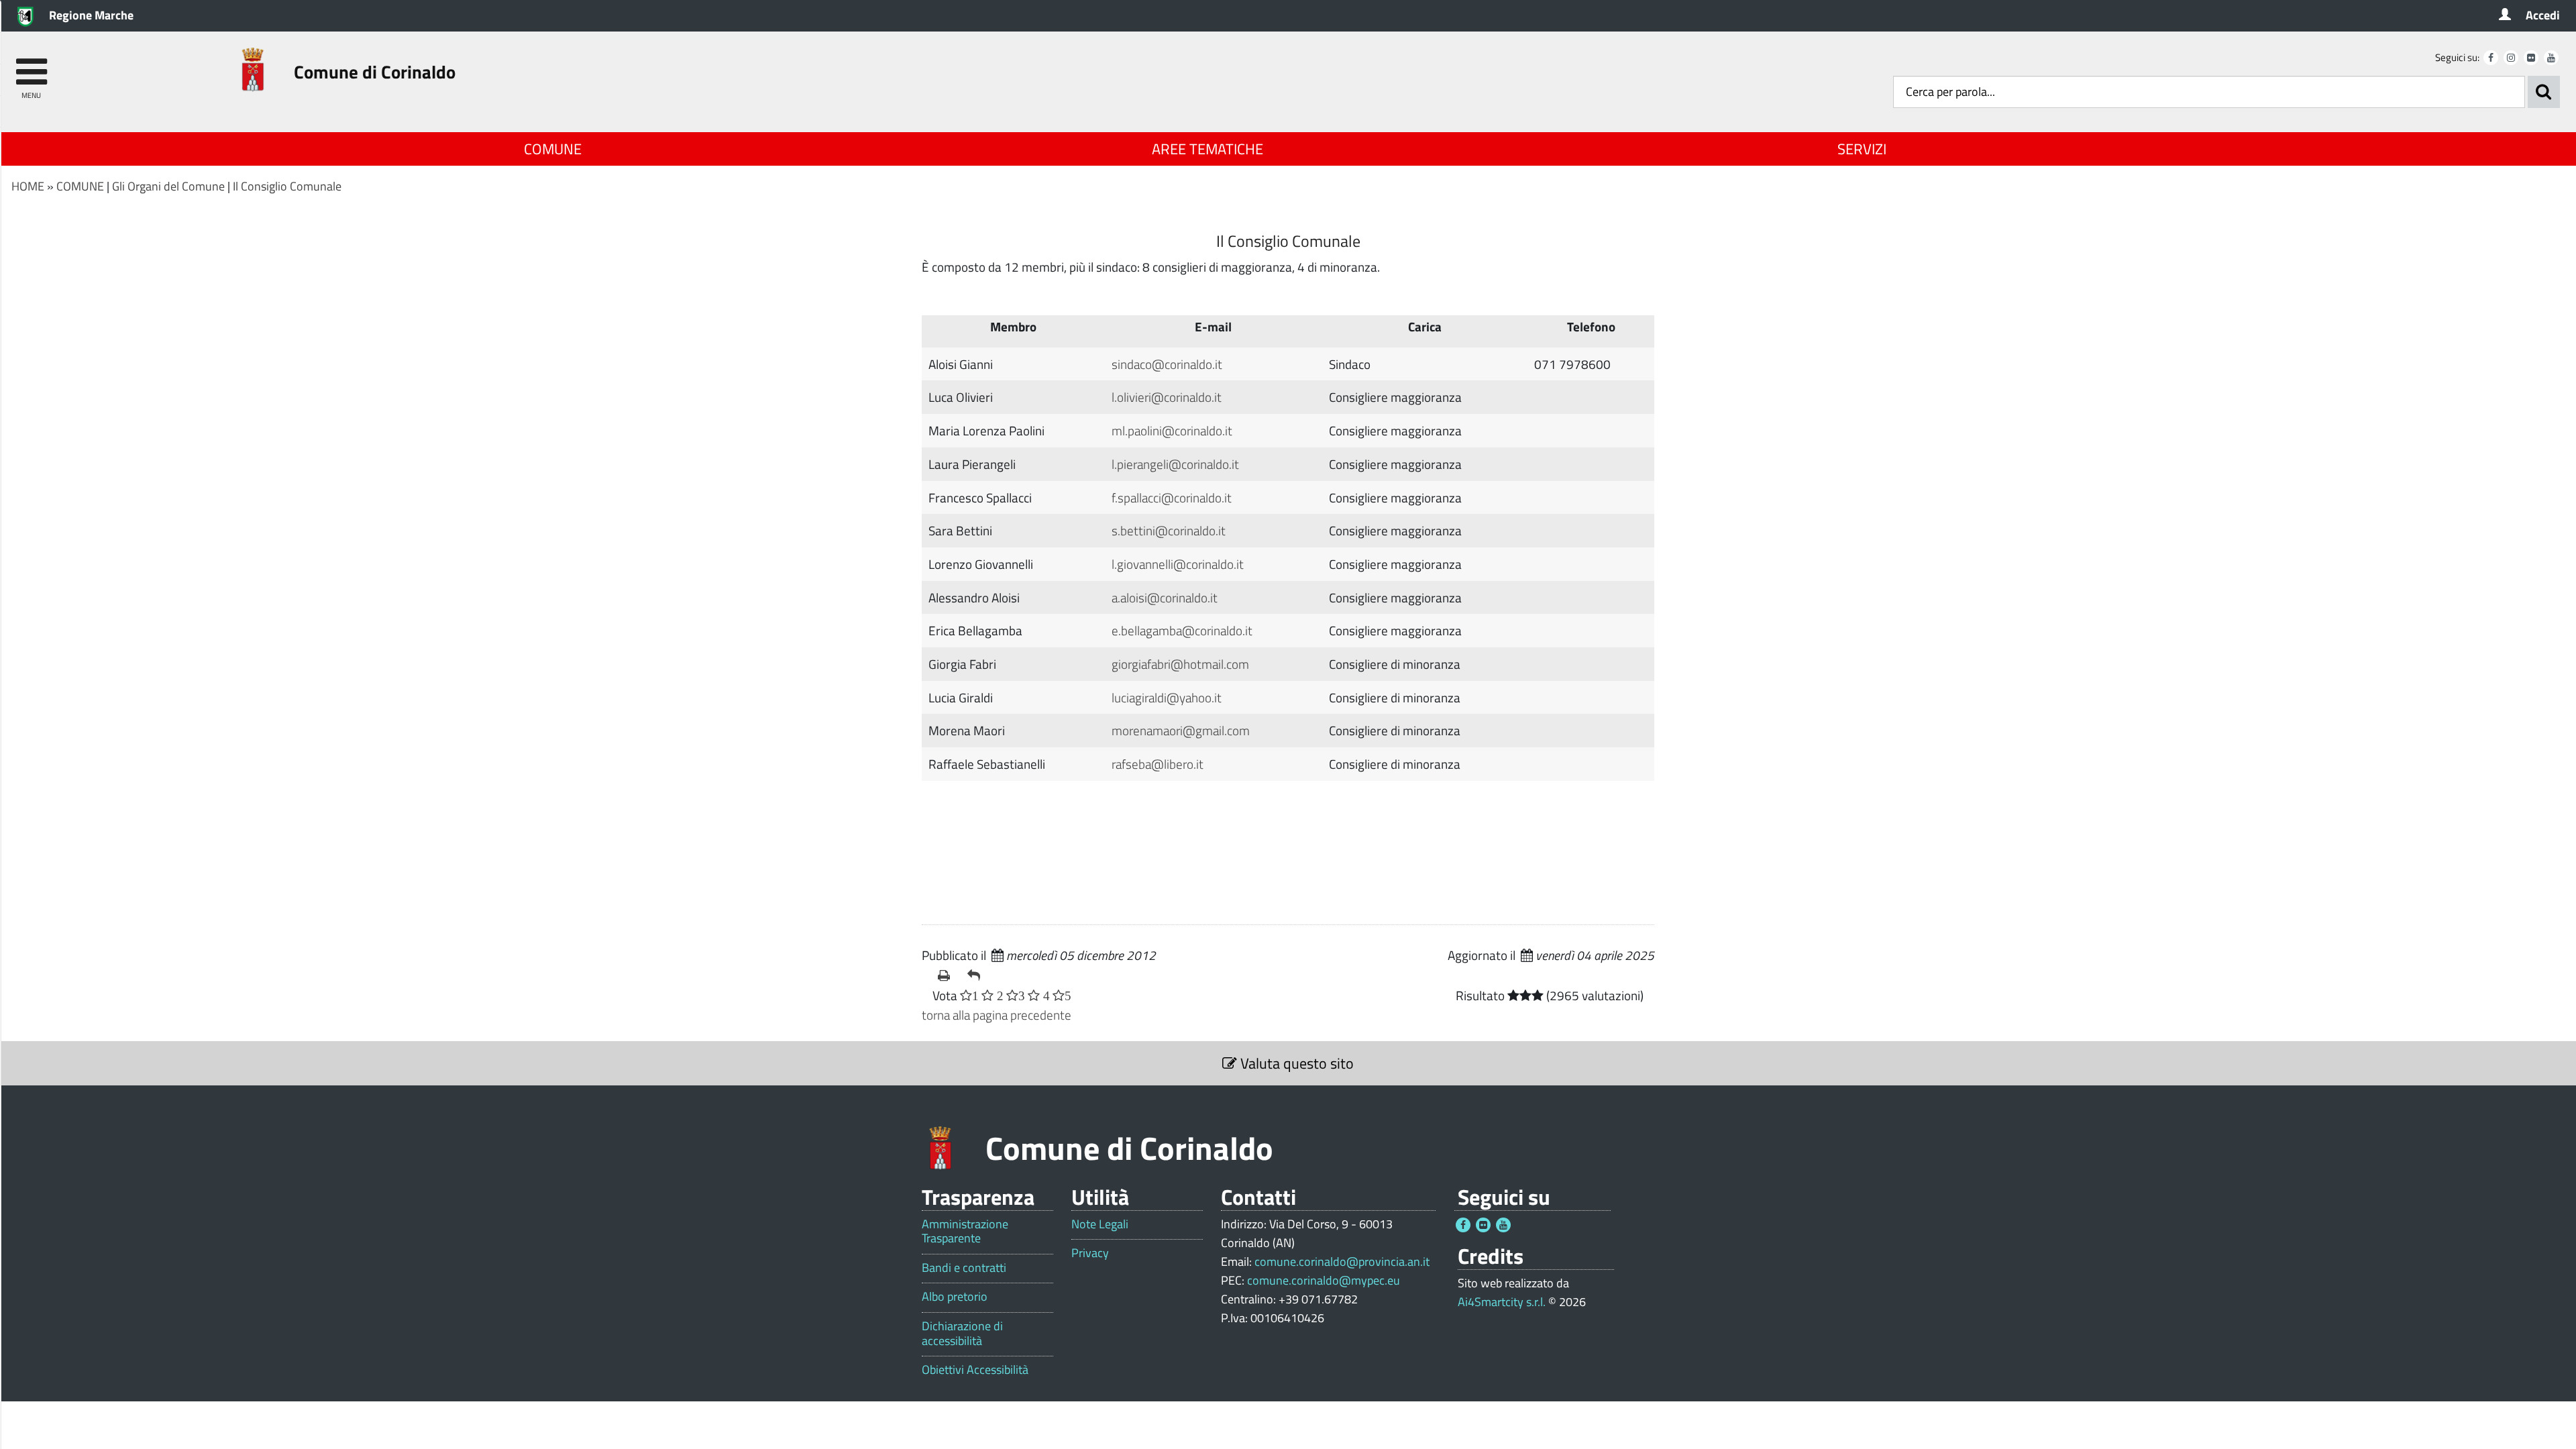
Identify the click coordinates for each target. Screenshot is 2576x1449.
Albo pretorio (955, 1297)
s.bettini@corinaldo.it (1169, 530)
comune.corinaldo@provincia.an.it (1342, 1262)
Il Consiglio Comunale (287, 186)
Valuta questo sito (1295, 1063)
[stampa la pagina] (947, 975)
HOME (28, 186)
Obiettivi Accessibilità (975, 1370)
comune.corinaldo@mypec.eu (1324, 1280)
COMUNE (553, 149)
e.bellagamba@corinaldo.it (1182, 630)
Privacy (1090, 1253)
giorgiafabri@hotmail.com (1180, 664)
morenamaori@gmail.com (1181, 730)
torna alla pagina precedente (997, 1015)
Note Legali (1100, 1224)
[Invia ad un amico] (977, 975)
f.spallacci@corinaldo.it (1172, 497)
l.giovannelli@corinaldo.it (1178, 564)
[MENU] (31, 65)
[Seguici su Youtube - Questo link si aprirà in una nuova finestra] (2551, 58)
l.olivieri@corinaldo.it (1167, 397)
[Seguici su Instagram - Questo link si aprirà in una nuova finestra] (2511, 58)
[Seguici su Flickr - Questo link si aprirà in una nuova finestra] (2531, 58)
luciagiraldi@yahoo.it (1167, 697)
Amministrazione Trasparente (965, 1231)
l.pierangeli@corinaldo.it (1175, 464)
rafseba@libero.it (1158, 764)
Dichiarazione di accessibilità (962, 1333)
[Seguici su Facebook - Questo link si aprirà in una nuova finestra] (2491, 58)
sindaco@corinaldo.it (1167, 364)
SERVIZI (1862, 149)
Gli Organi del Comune (168, 186)
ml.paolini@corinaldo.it (1172, 430)
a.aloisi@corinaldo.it (1165, 597)
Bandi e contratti (964, 1268)
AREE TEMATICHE (1207, 149)
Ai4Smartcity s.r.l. (1502, 1302)
